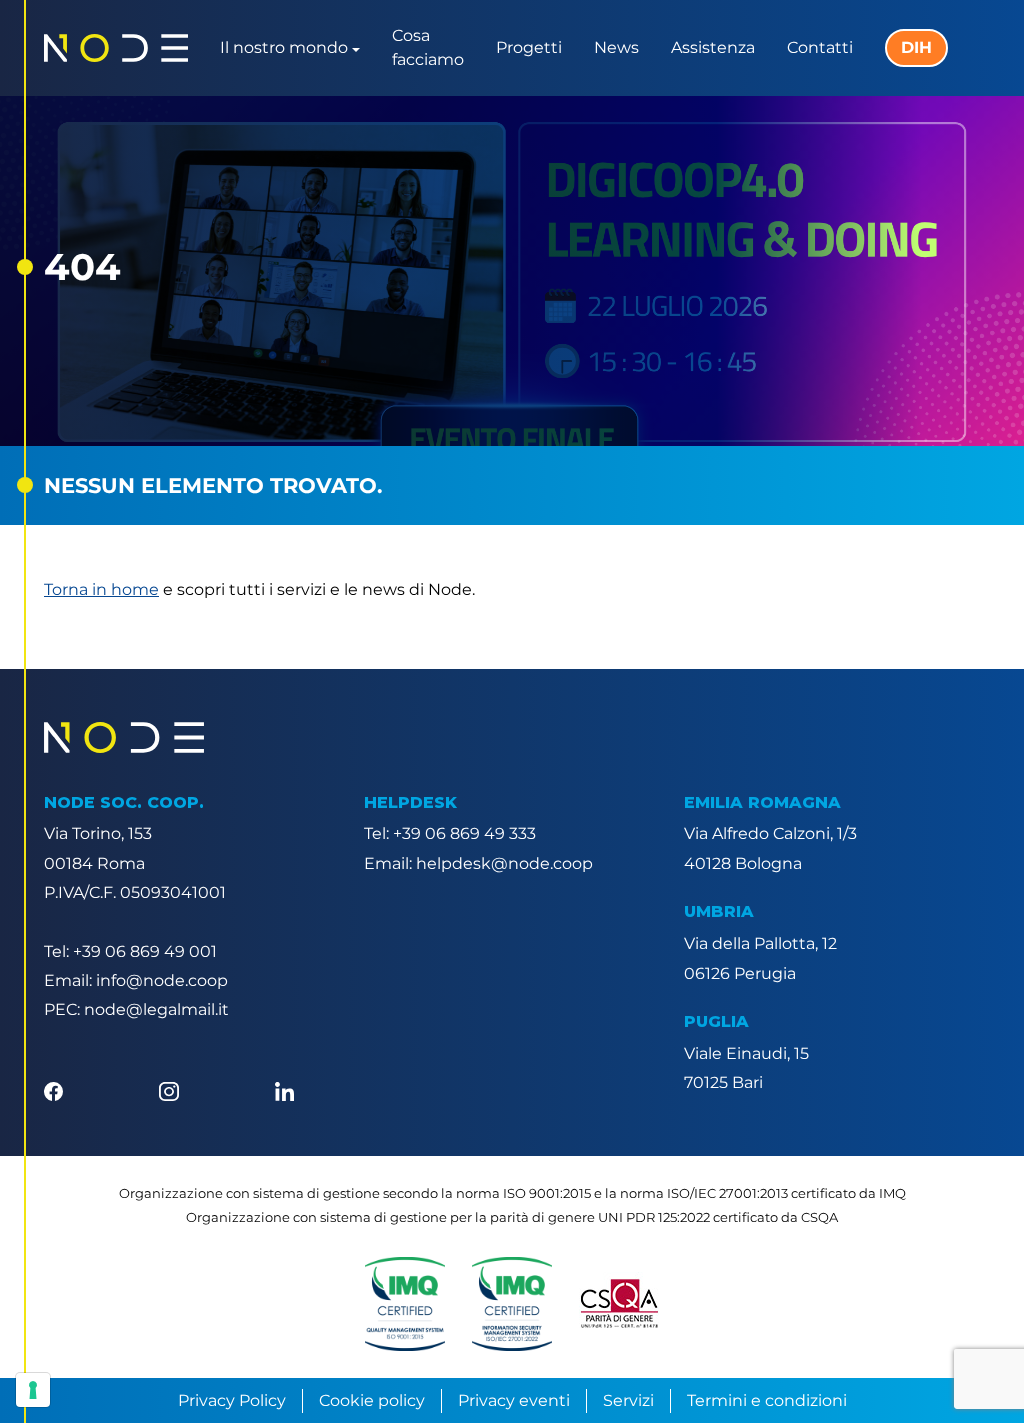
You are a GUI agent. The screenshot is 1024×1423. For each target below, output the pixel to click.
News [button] (616, 47)
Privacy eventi (514, 1400)
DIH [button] (916, 47)
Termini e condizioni (767, 1400)
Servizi (628, 1400)
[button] (405, 1304)
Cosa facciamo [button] (428, 47)
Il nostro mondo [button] (284, 47)
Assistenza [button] (713, 47)
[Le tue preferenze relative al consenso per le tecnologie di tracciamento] (33, 1390)
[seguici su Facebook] (53, 1089)
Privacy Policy (232, 1400)
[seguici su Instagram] (168, 1089)
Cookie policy (372, 1400)
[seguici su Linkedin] (284, 1089)
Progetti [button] (529, 47)
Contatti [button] (820, 47)
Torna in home (101, 589)
